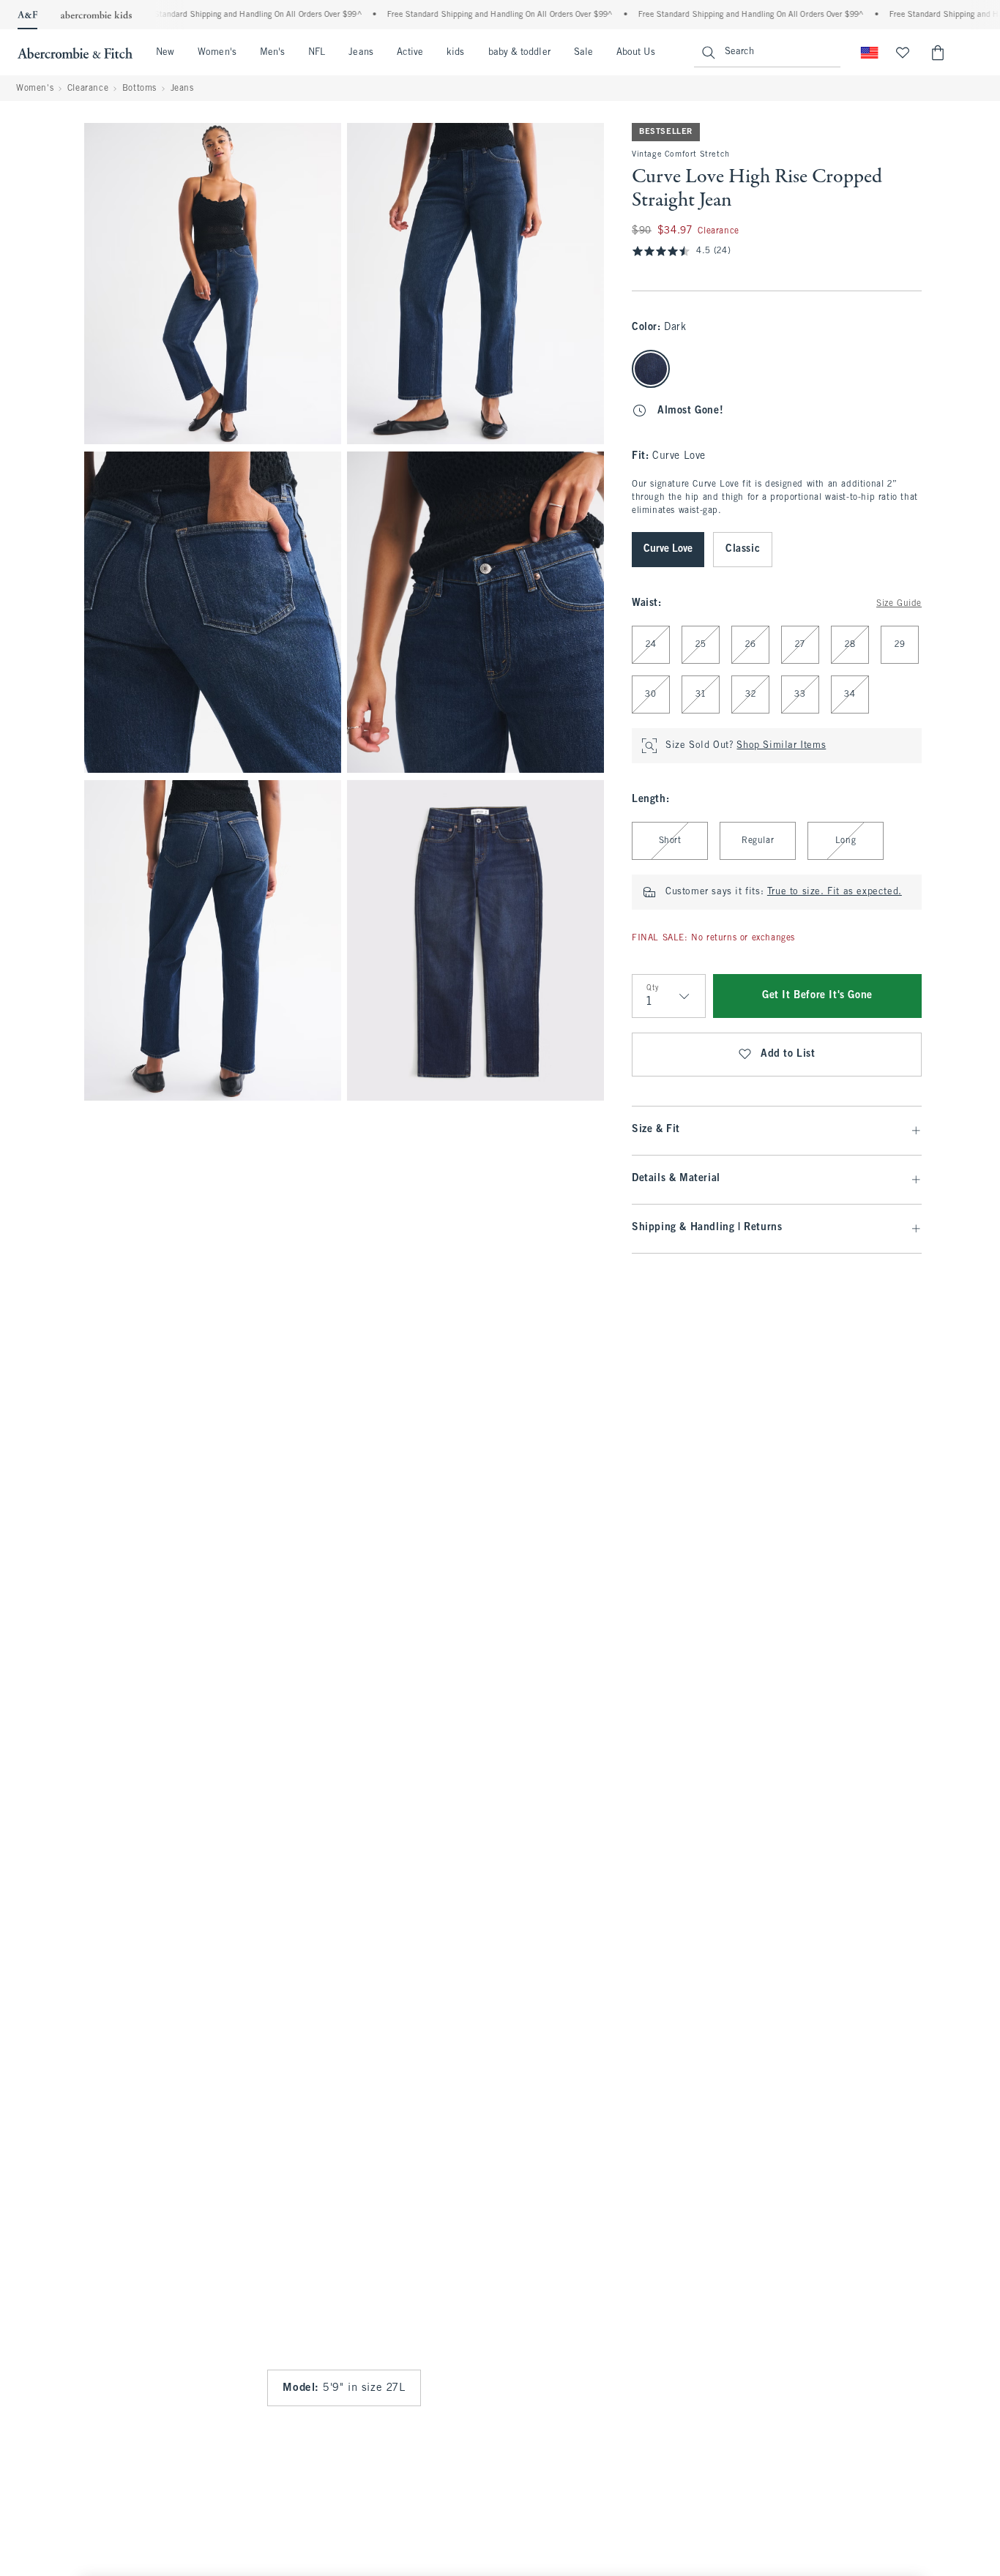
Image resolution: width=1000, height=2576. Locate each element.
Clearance (88, 89)
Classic (743, 549)
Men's (272, 53)
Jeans (361, 53)
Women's (217, 53)
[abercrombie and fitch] (75, 53)
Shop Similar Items (781, 746)
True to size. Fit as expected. (835, 892)
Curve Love (668, 549)
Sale (583, 53)
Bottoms (139, 89)
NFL (317, 53)
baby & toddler (519, 53)
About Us (636, 53)
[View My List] (903, 53)
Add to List (788, 1054)
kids (455, 53)
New (165, 53)
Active (410, 53)
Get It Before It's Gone (817, 996)
